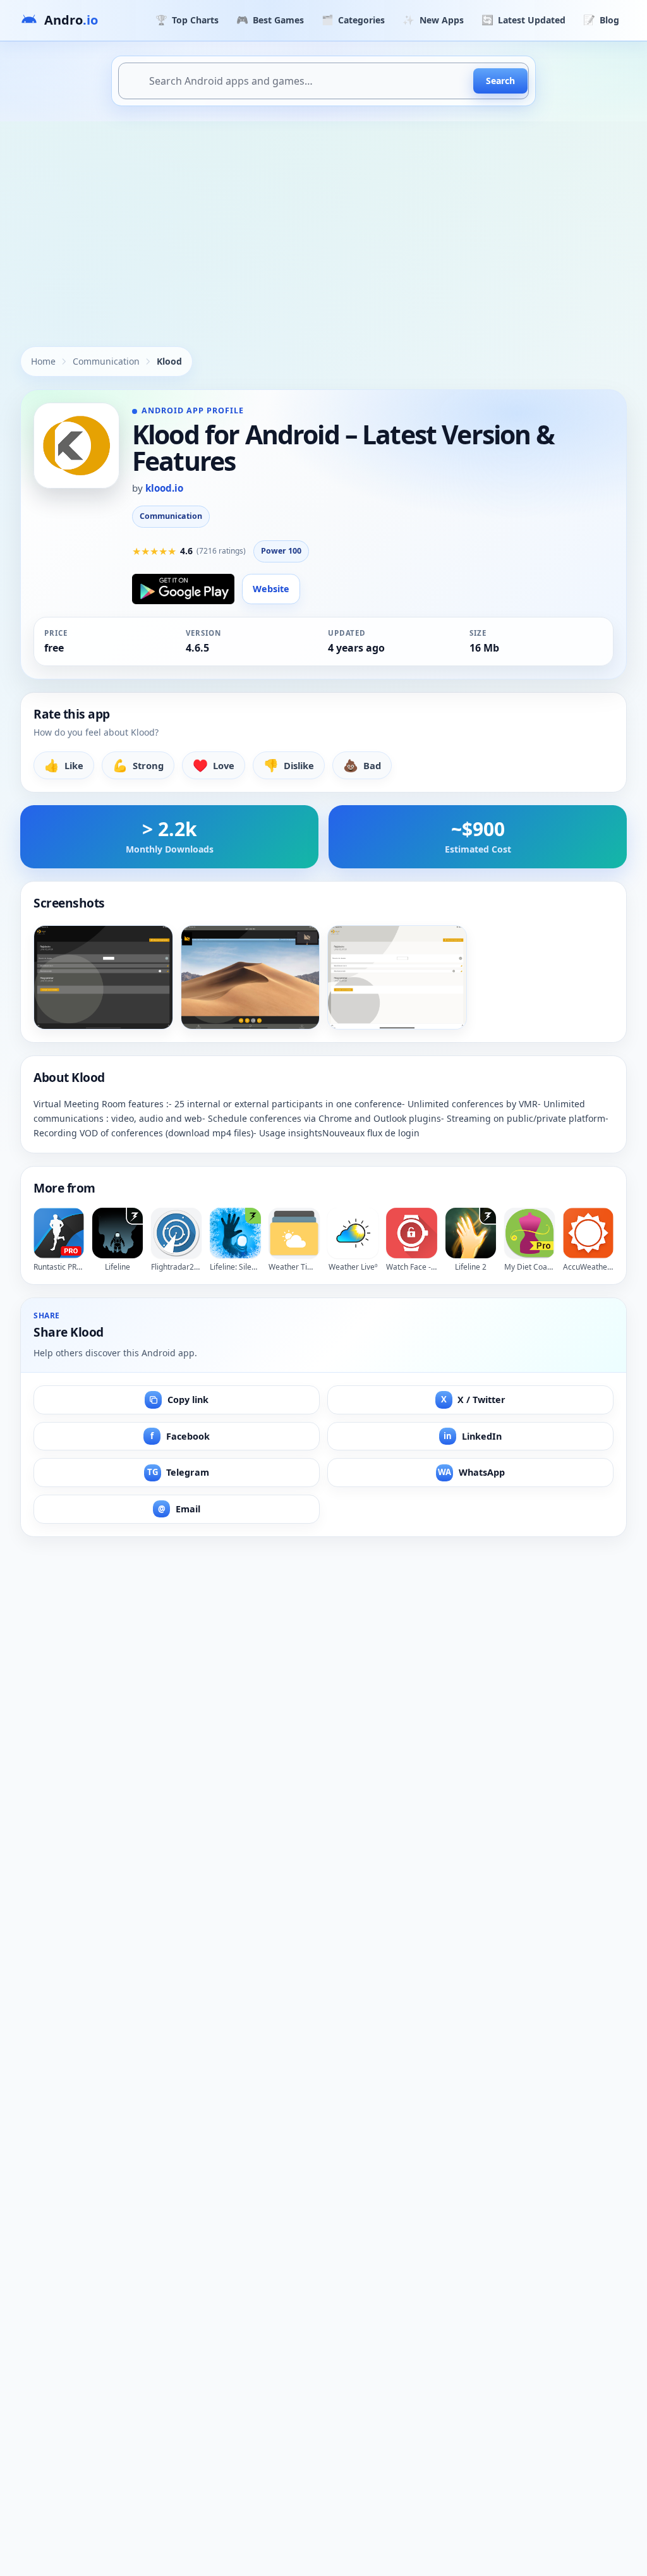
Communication (106, 361)
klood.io (164, 488)
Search (500, 81)
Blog (601, 20)
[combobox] (323, 81)
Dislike (289, 765)
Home (43, 361)
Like (64, 765)
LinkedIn (473, 1436)
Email (179, 1509)
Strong (138, 765)
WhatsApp (471, 1472)
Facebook (180, 1436)
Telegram (178, 1472)
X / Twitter (474, 1400)
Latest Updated (523, 20)
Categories (353, 20)
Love (214, 765)
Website (271, 589)
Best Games (270, 20)
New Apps (433, 20)
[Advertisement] (323, 216)
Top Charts (187, 20)
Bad (362, 765)
